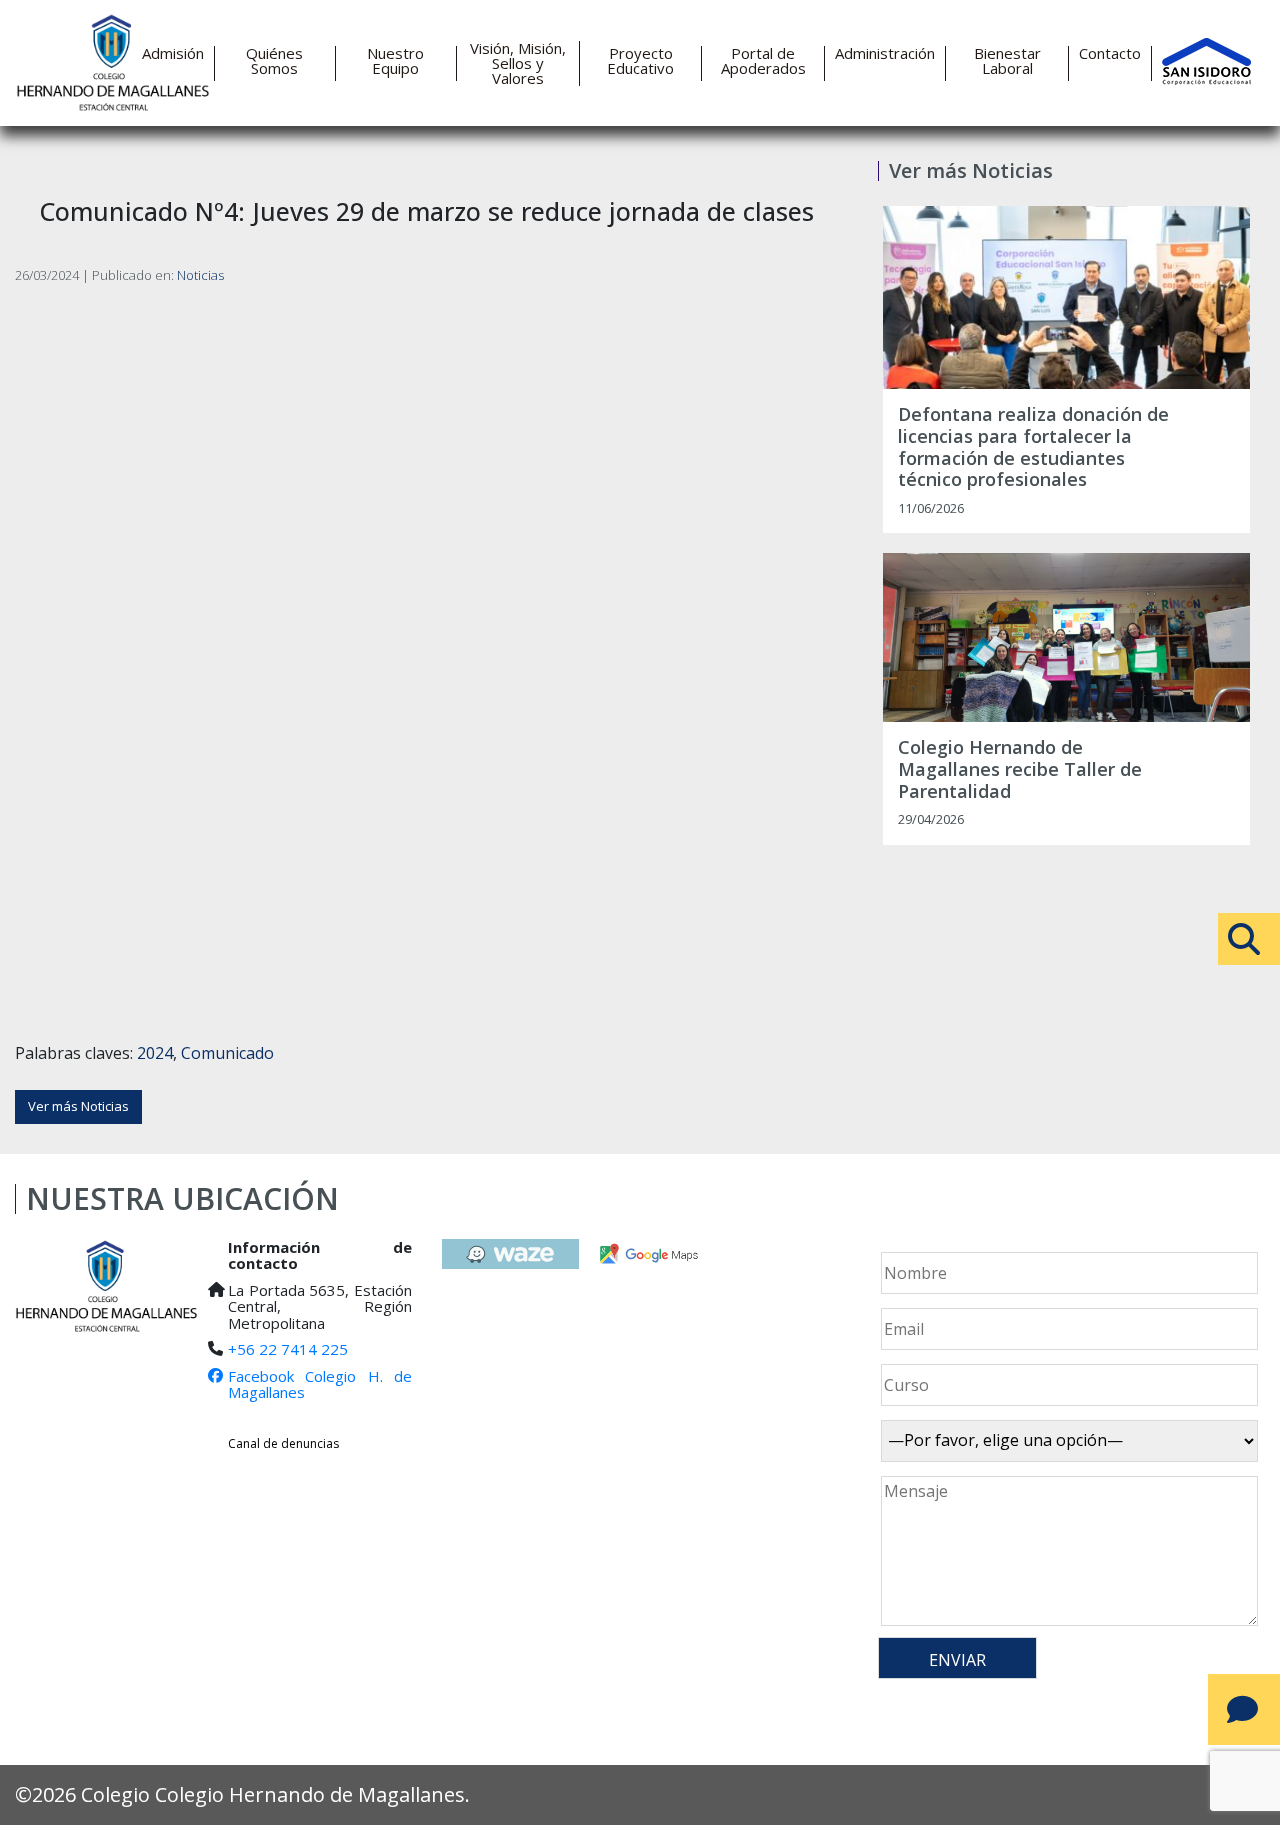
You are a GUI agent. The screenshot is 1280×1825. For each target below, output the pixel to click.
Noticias (200, 275)
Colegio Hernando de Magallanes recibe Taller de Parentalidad (1020, 769)
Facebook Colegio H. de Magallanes (319, 1384)
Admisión (173, 53)
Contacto (1110, 53)
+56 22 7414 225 (288, 1349)
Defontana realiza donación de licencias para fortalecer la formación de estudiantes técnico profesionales (1033, 447)
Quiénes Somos (274, 61)
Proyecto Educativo (640, 61)
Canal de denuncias (283, 1443)
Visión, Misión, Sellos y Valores (518, 63)
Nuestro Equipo (395, 61)
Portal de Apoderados (763, 61)
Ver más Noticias (78, 1106)
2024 (155, 1053)
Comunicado (227, 1053)
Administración (885, 53)
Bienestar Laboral (1007, 61)
